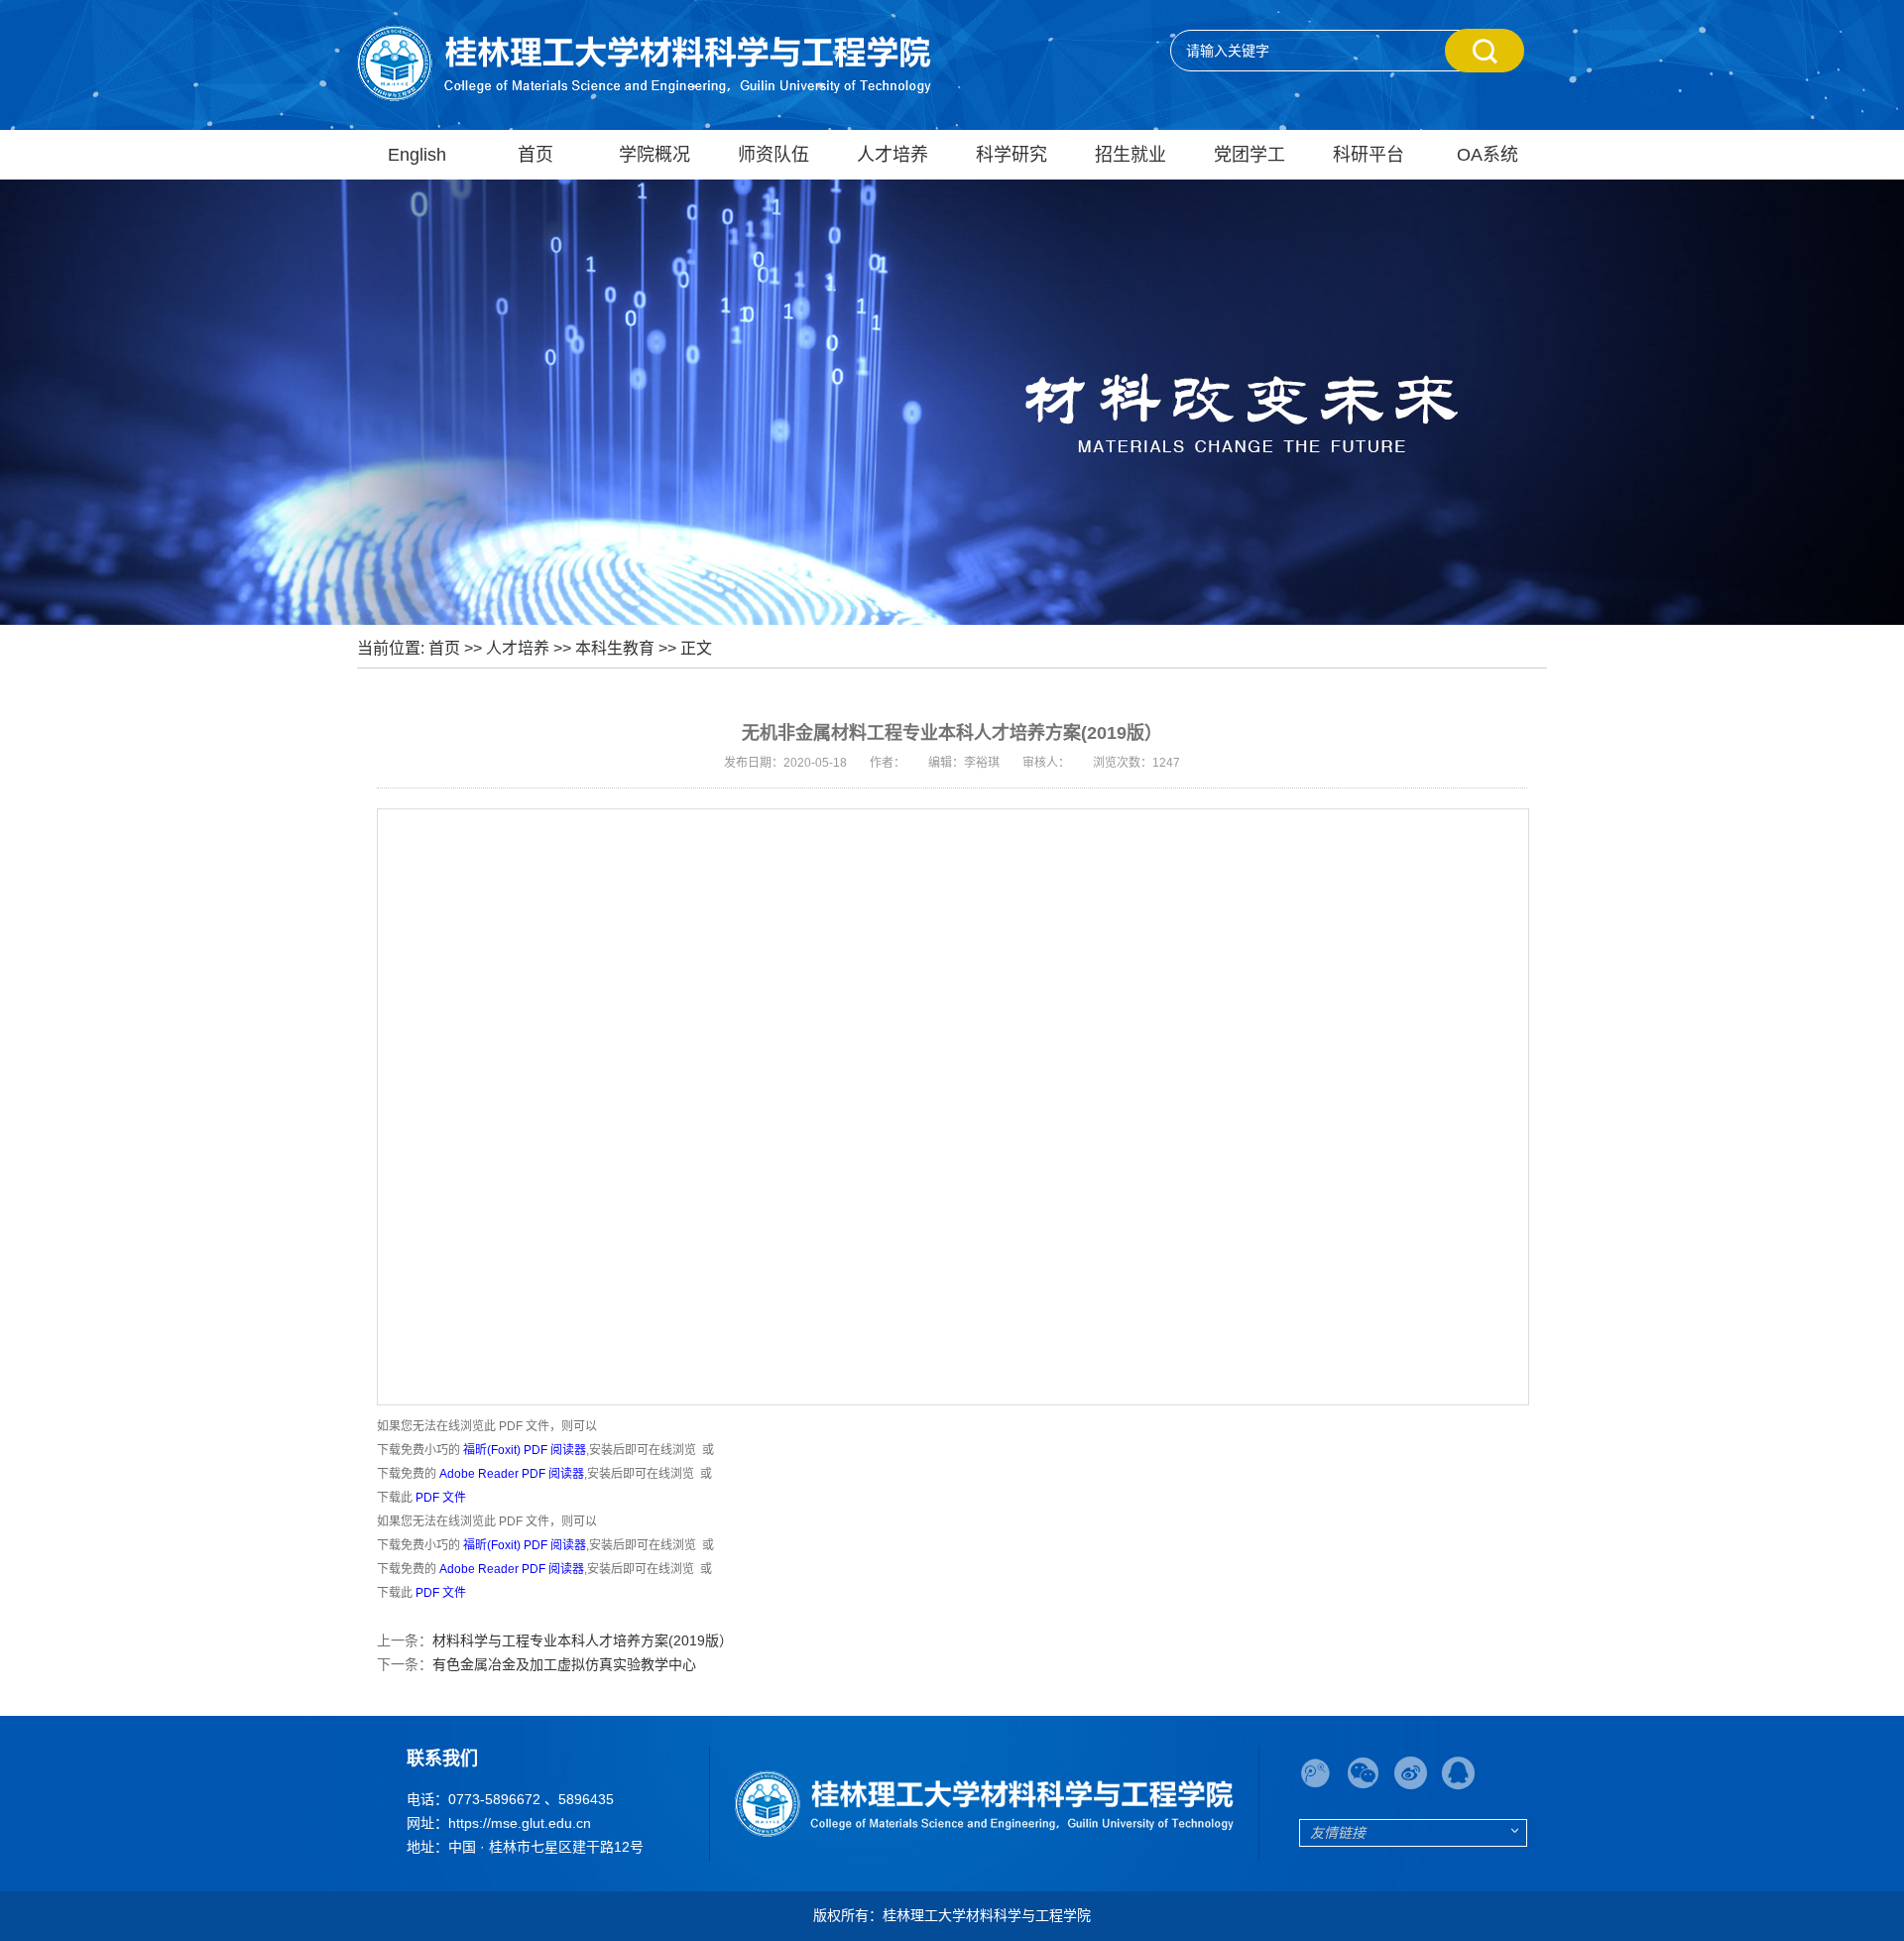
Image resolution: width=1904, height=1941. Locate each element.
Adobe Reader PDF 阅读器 (512, 1474)
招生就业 (1130, 155)
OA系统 (1487, 155)
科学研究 (1011, 155)
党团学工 (1249, 155)
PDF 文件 (441, 1498)
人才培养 (892, 155)
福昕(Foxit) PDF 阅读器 (525, 1450)
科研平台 (1368, 155)
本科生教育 (615, 648)
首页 (535, 155)
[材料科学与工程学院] (644, 62)
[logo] (984, 1804)
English (417, 155)
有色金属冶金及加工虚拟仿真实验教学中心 (564, 1664)
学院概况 (654, 155)
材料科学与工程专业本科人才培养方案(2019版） (583, 1640)
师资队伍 (773, 155)
